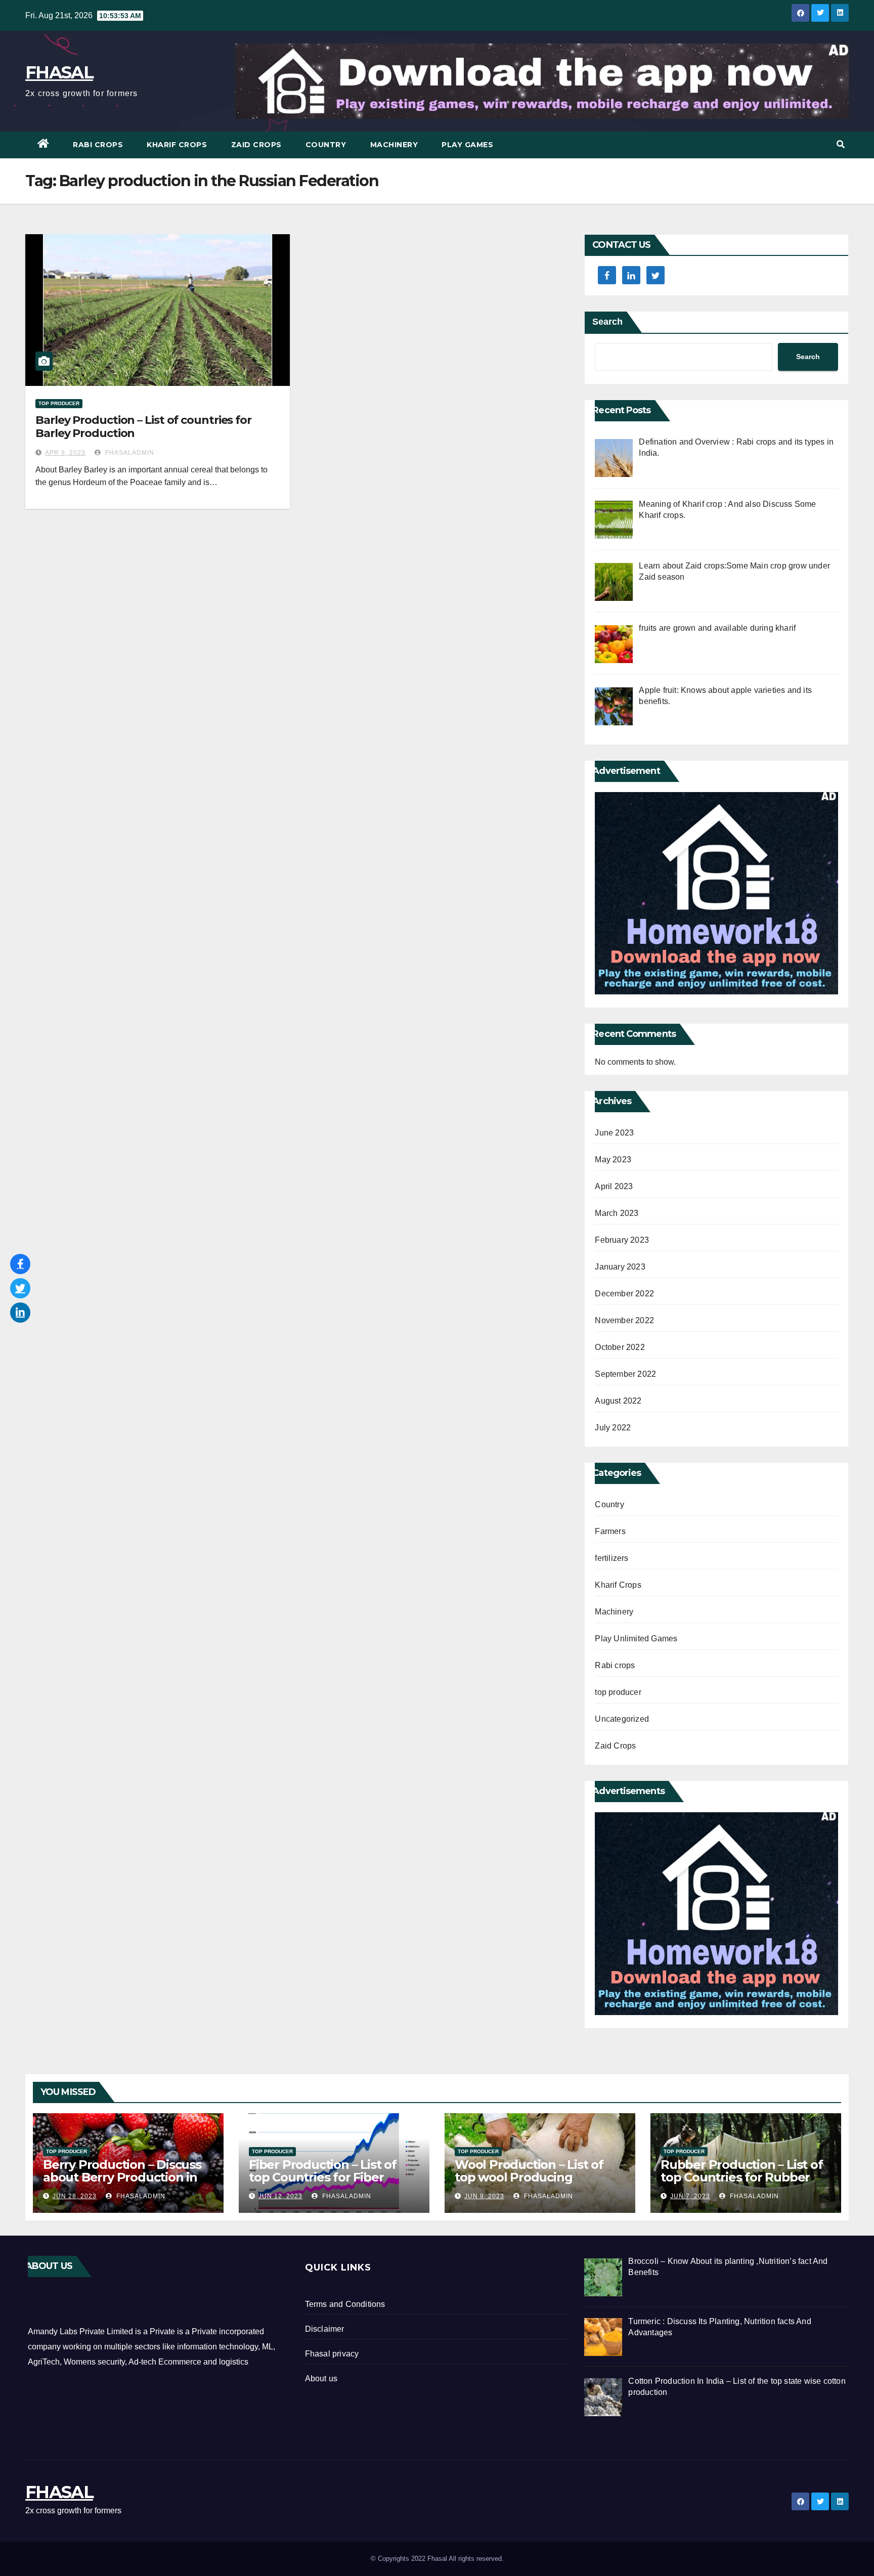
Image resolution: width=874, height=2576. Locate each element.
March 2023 (617, 1213)
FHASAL (59, 72)
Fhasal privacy (332, 2354)
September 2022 (625, 1374)
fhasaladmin (129, 453)
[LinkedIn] (20, 1313)
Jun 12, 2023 (280, 2196)
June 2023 (614, 1133)
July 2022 (613, 1428)
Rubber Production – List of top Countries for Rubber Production (742, 2177)
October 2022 (620, 1347)
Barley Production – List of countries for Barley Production (143, 427)
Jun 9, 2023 (484, 2196)
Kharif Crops (177, 145)
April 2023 (614, 1186)
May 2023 (613, 1160)
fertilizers (611, 1558)
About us (321, 2378)
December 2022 (624, 1294)
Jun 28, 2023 (75, 2196)
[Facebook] (20, 1264)
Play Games (467, 145)
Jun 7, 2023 (690, 2196)
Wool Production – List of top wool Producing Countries (529, 2177)
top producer (59, 403)
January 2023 (620, 1267)
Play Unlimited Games (636, 1639)
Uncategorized (622, 1719)
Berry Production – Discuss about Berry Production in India (122, 2177)
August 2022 (618, 1401)
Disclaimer (325, 2329)
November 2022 (624, 1320)
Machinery (394, 145)
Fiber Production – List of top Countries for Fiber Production (323, 2177)
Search (607, 322)
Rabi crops (98, 145)
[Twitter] (20, 1288)
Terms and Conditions (345, 2304)
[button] (841, 144)
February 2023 (622, 1240)
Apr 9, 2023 (65, 453)
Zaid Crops (256, 145)
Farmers (610, 1531)
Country (326, 145)
